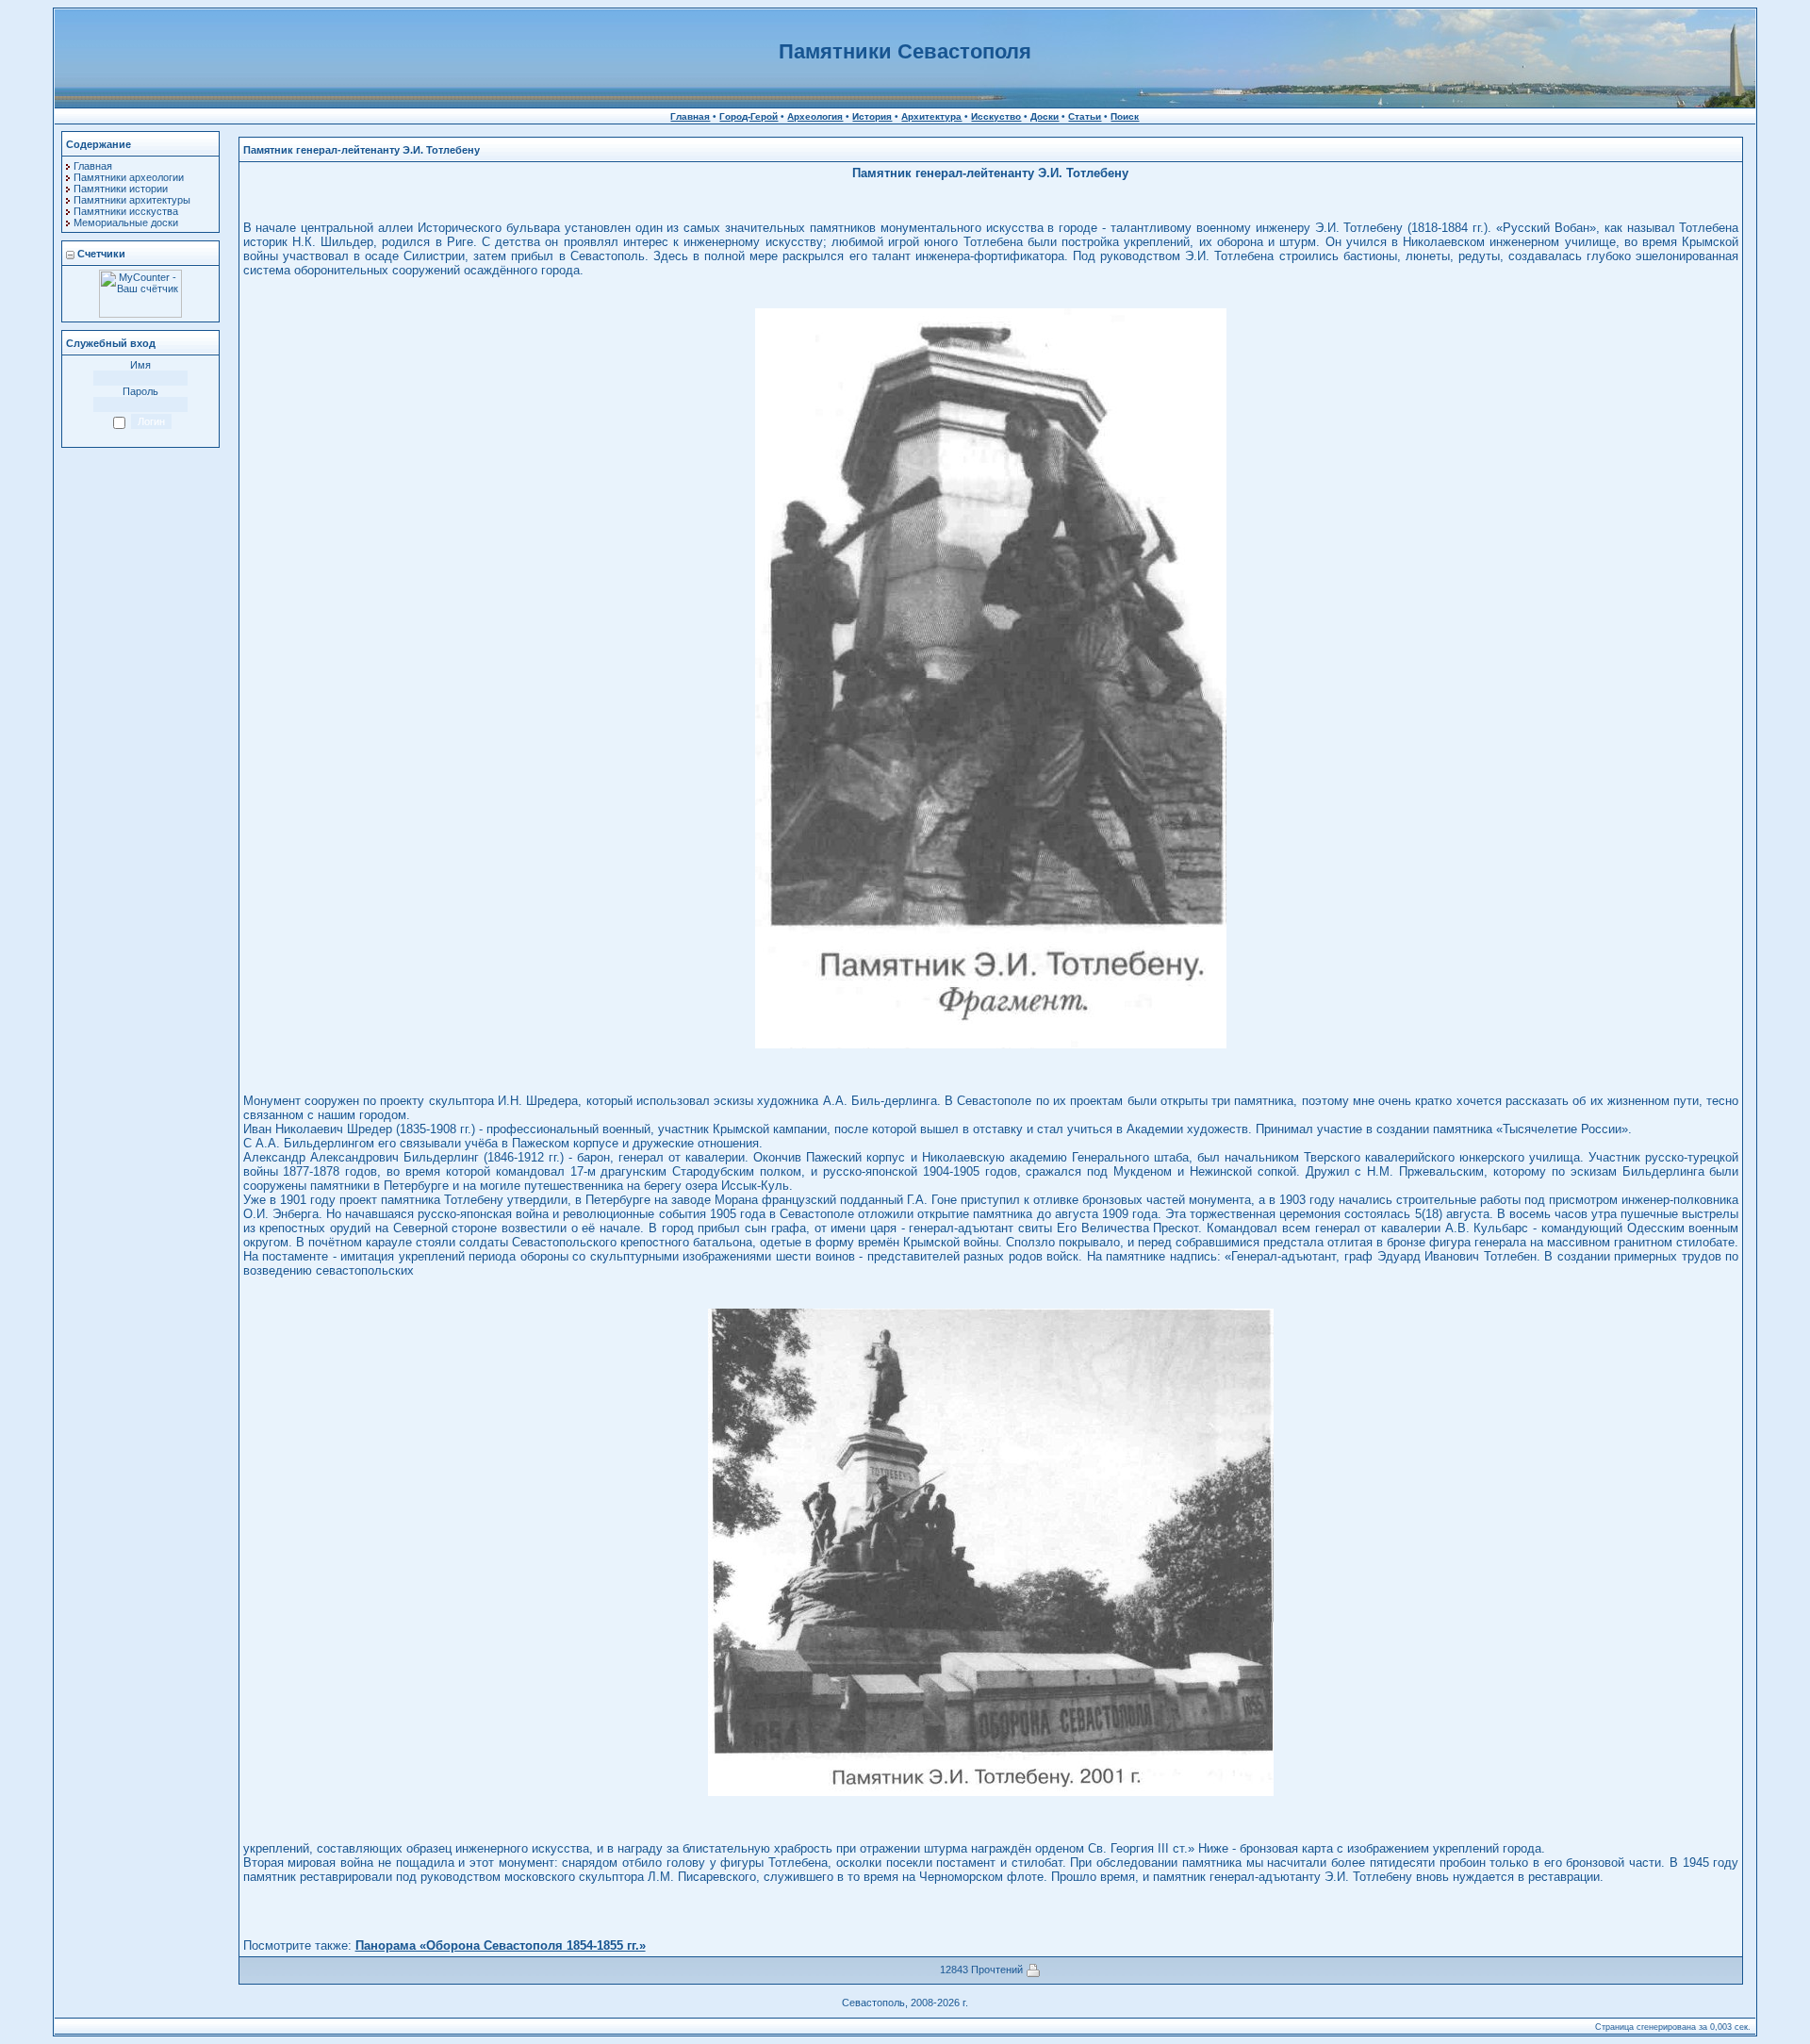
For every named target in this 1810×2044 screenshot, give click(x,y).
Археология (815, 116)
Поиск (1125, 116)
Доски (1045, 116)
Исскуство (996, 116)
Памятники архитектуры (132, 200)
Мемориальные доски (126, 223)
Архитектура (931, 116)
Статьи (1085, 116)
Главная (690, 116)
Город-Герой (749, 116)
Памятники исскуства (126, 211)
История (872, 116)
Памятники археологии (129, 177)
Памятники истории (121, 189)
